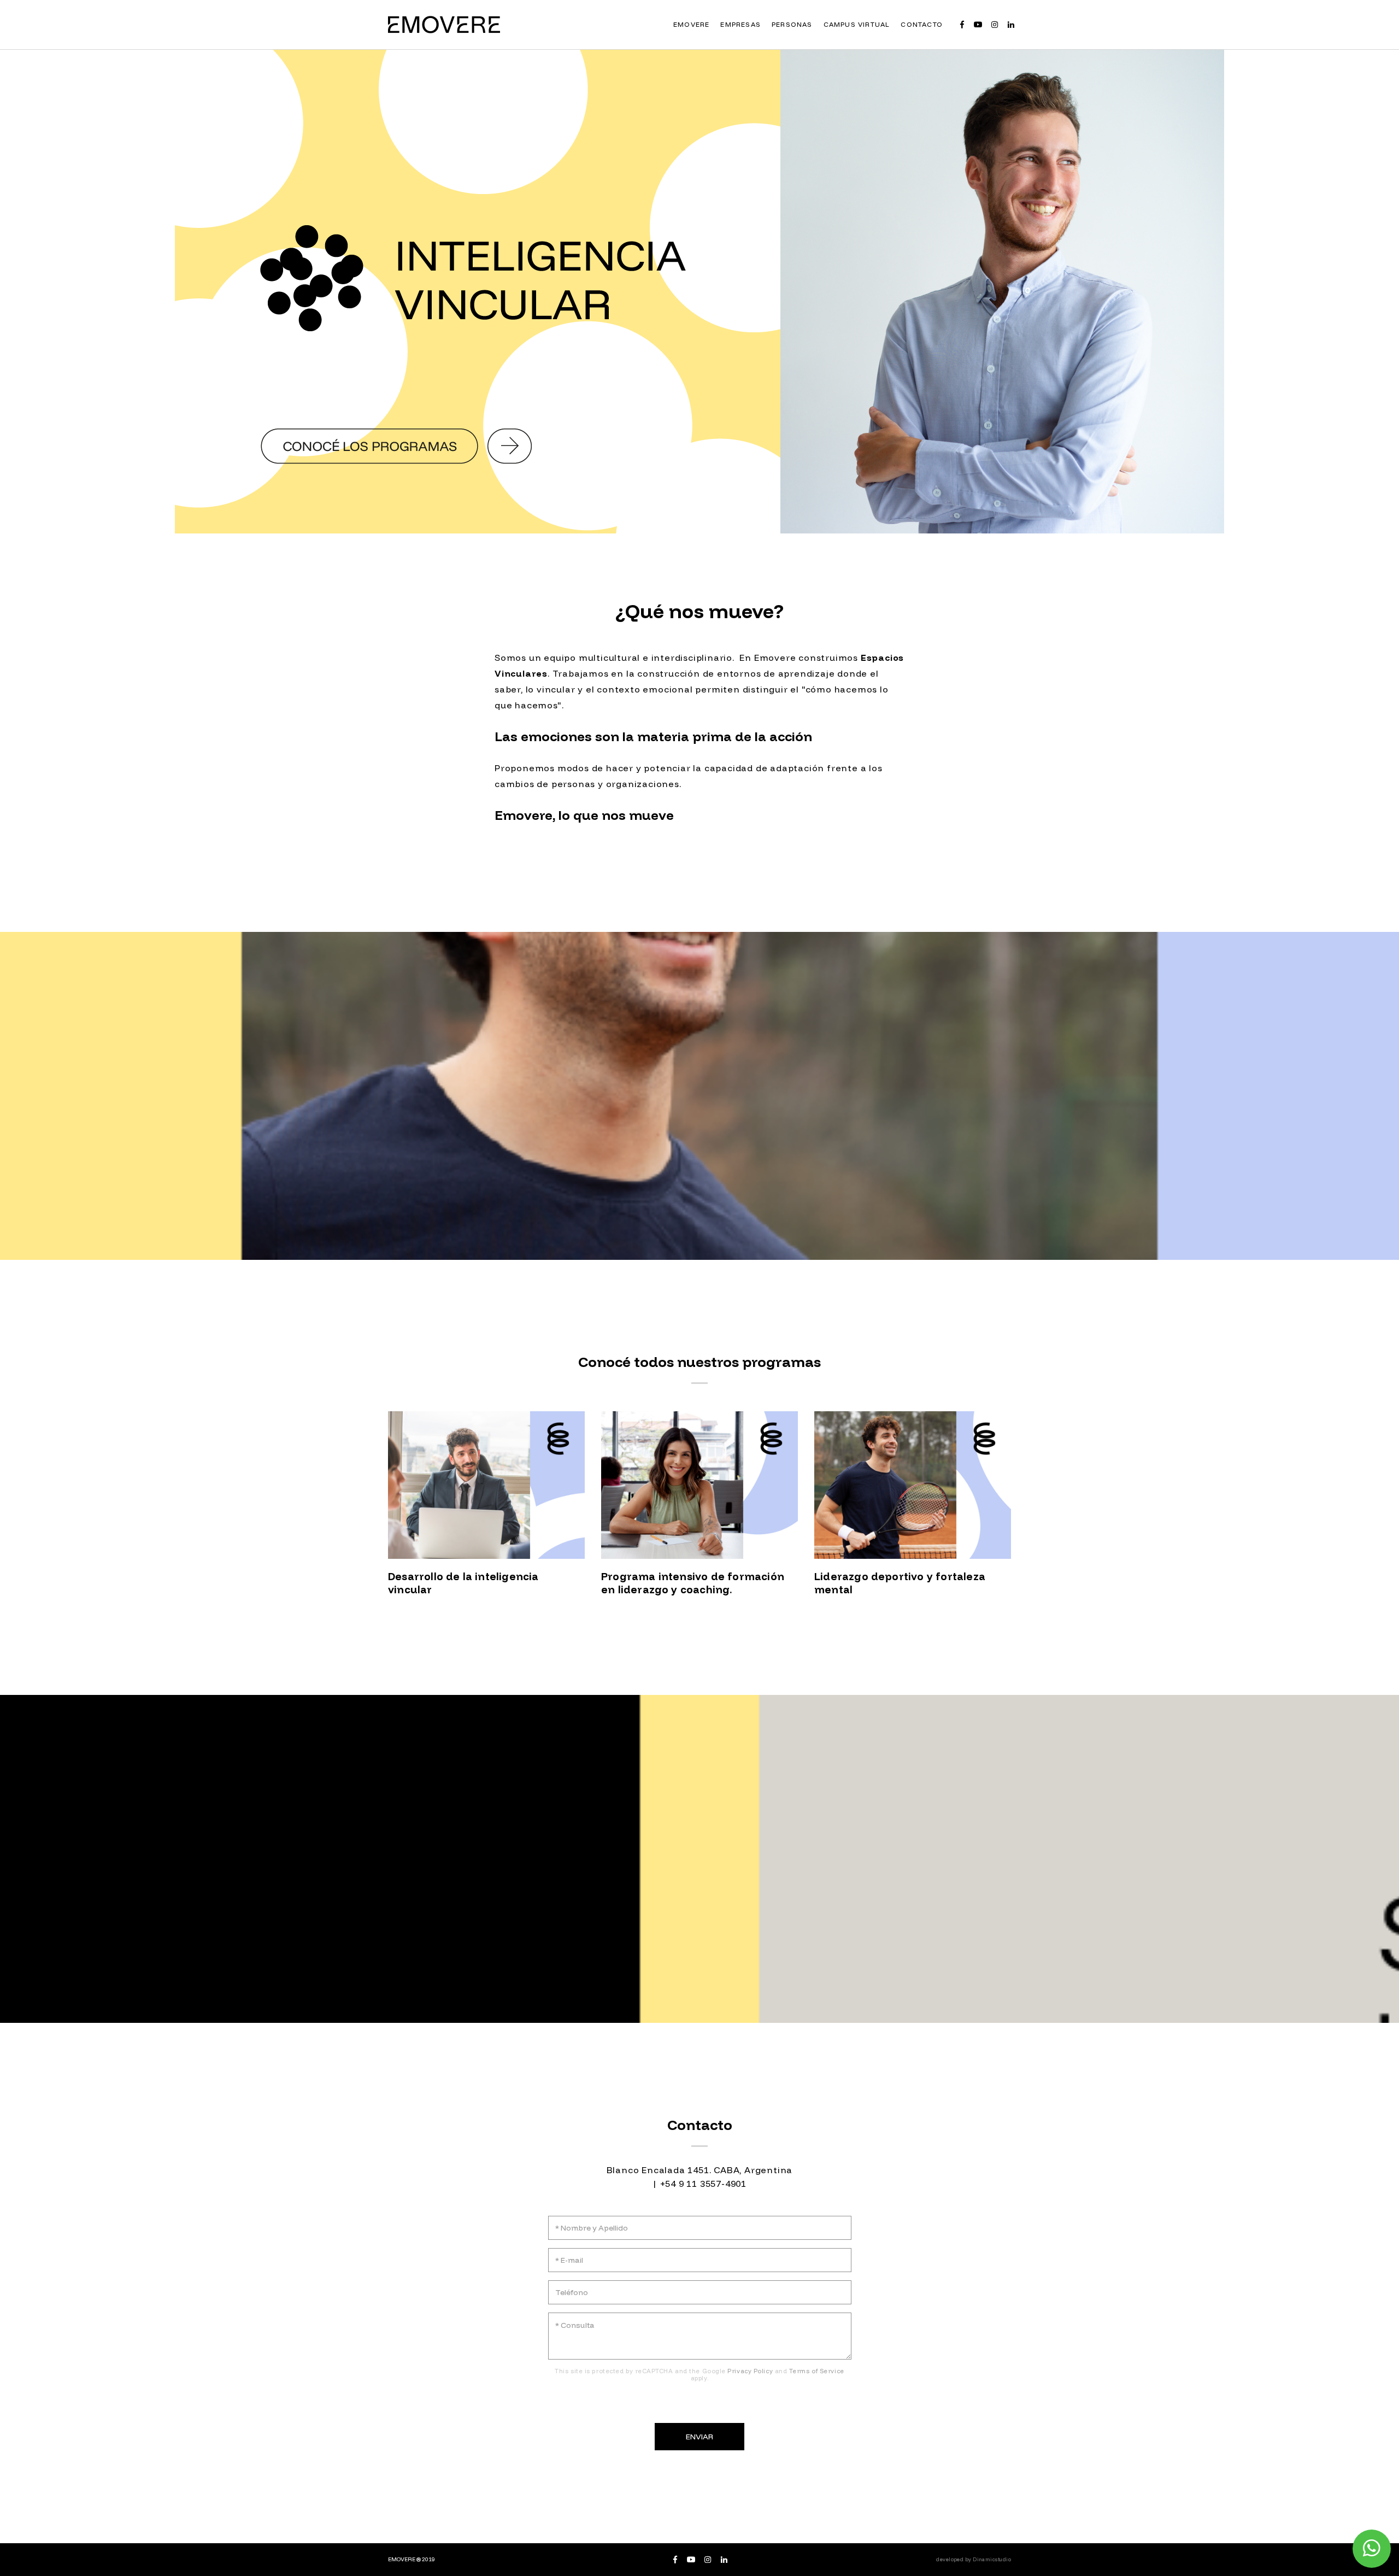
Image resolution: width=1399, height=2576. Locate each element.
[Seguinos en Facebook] (962, 25)
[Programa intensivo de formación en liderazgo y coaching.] (699, 1485)
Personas (792, 24)
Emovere (691, 24)
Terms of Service (817, 2371)
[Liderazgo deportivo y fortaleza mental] (913, 1485)
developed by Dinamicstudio (974, 2559)
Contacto (922, 24)
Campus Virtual (857, 24)
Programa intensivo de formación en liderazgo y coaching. (693, 1583)
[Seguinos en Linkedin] (1011, 25)
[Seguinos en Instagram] (995, 25)
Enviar (700, 2437)
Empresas (740, 24)
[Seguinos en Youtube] (978, 25)
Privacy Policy (750, 2371)
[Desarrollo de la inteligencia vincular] (486, 1485)
